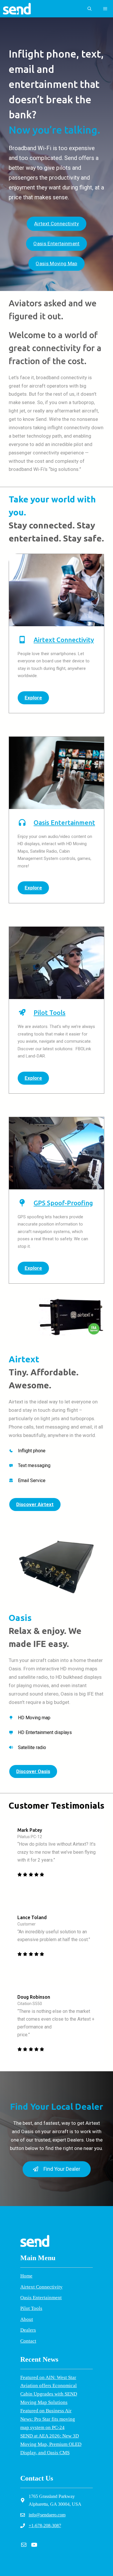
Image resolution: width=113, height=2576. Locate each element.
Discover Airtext (35, 1504)
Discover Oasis (33, 1771)
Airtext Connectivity (57, 224)
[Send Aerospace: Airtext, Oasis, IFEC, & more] (17, 9)
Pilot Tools (50, 1012)
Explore (33, 698)
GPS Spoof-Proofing (63, 1203)
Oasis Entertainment (56, 244)
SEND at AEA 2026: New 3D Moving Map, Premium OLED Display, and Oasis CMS (51, 2444)
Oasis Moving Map (56, 264)
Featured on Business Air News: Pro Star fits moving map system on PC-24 (48, 2419)
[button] (90, 9)
